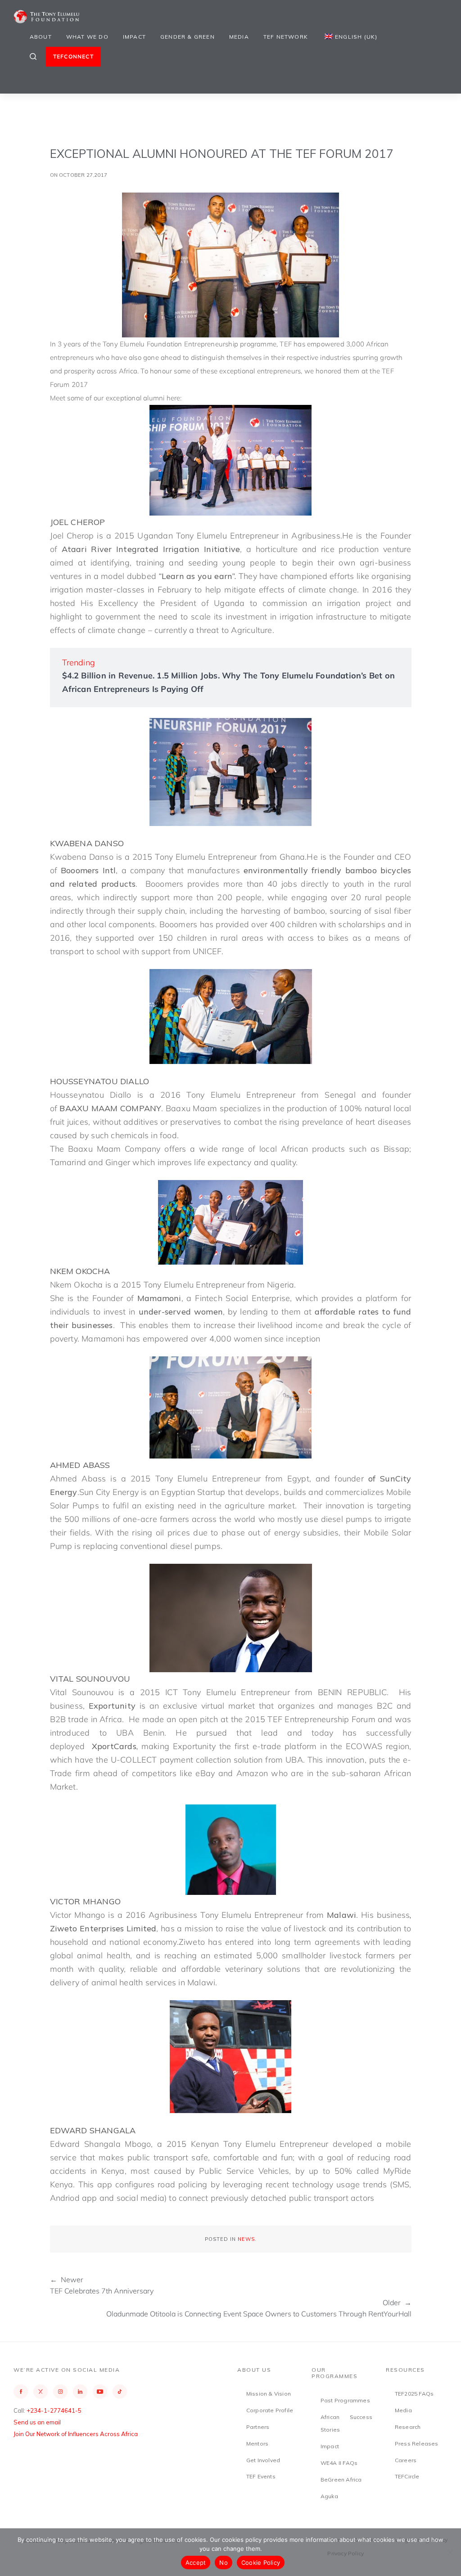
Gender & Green (188, 37)
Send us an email (37, 2422)
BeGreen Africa (341, 2480)
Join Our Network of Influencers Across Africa (76, 2434)
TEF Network (286, 37)
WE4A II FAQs (339, 2463)
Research (408, 2427)
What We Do (87, 37)
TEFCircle (407, 2476)
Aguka (329, 2496)
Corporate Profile (270, 2410)
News (246, 2239)
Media (239, 37)
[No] (450, 2552)
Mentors (257, 2444)
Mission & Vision (269, 2394)
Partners (258, 2427)
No (224, 2563)
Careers (406, 2460)
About (41, 37)
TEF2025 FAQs (414, 2394)
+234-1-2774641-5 (54, 2410)
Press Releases (417, 2444)
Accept (196, 2563)
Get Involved (263, 2460)
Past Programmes (345, 2400)
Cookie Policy (261, 2563)
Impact (134, 37)
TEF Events (261, 2476)
